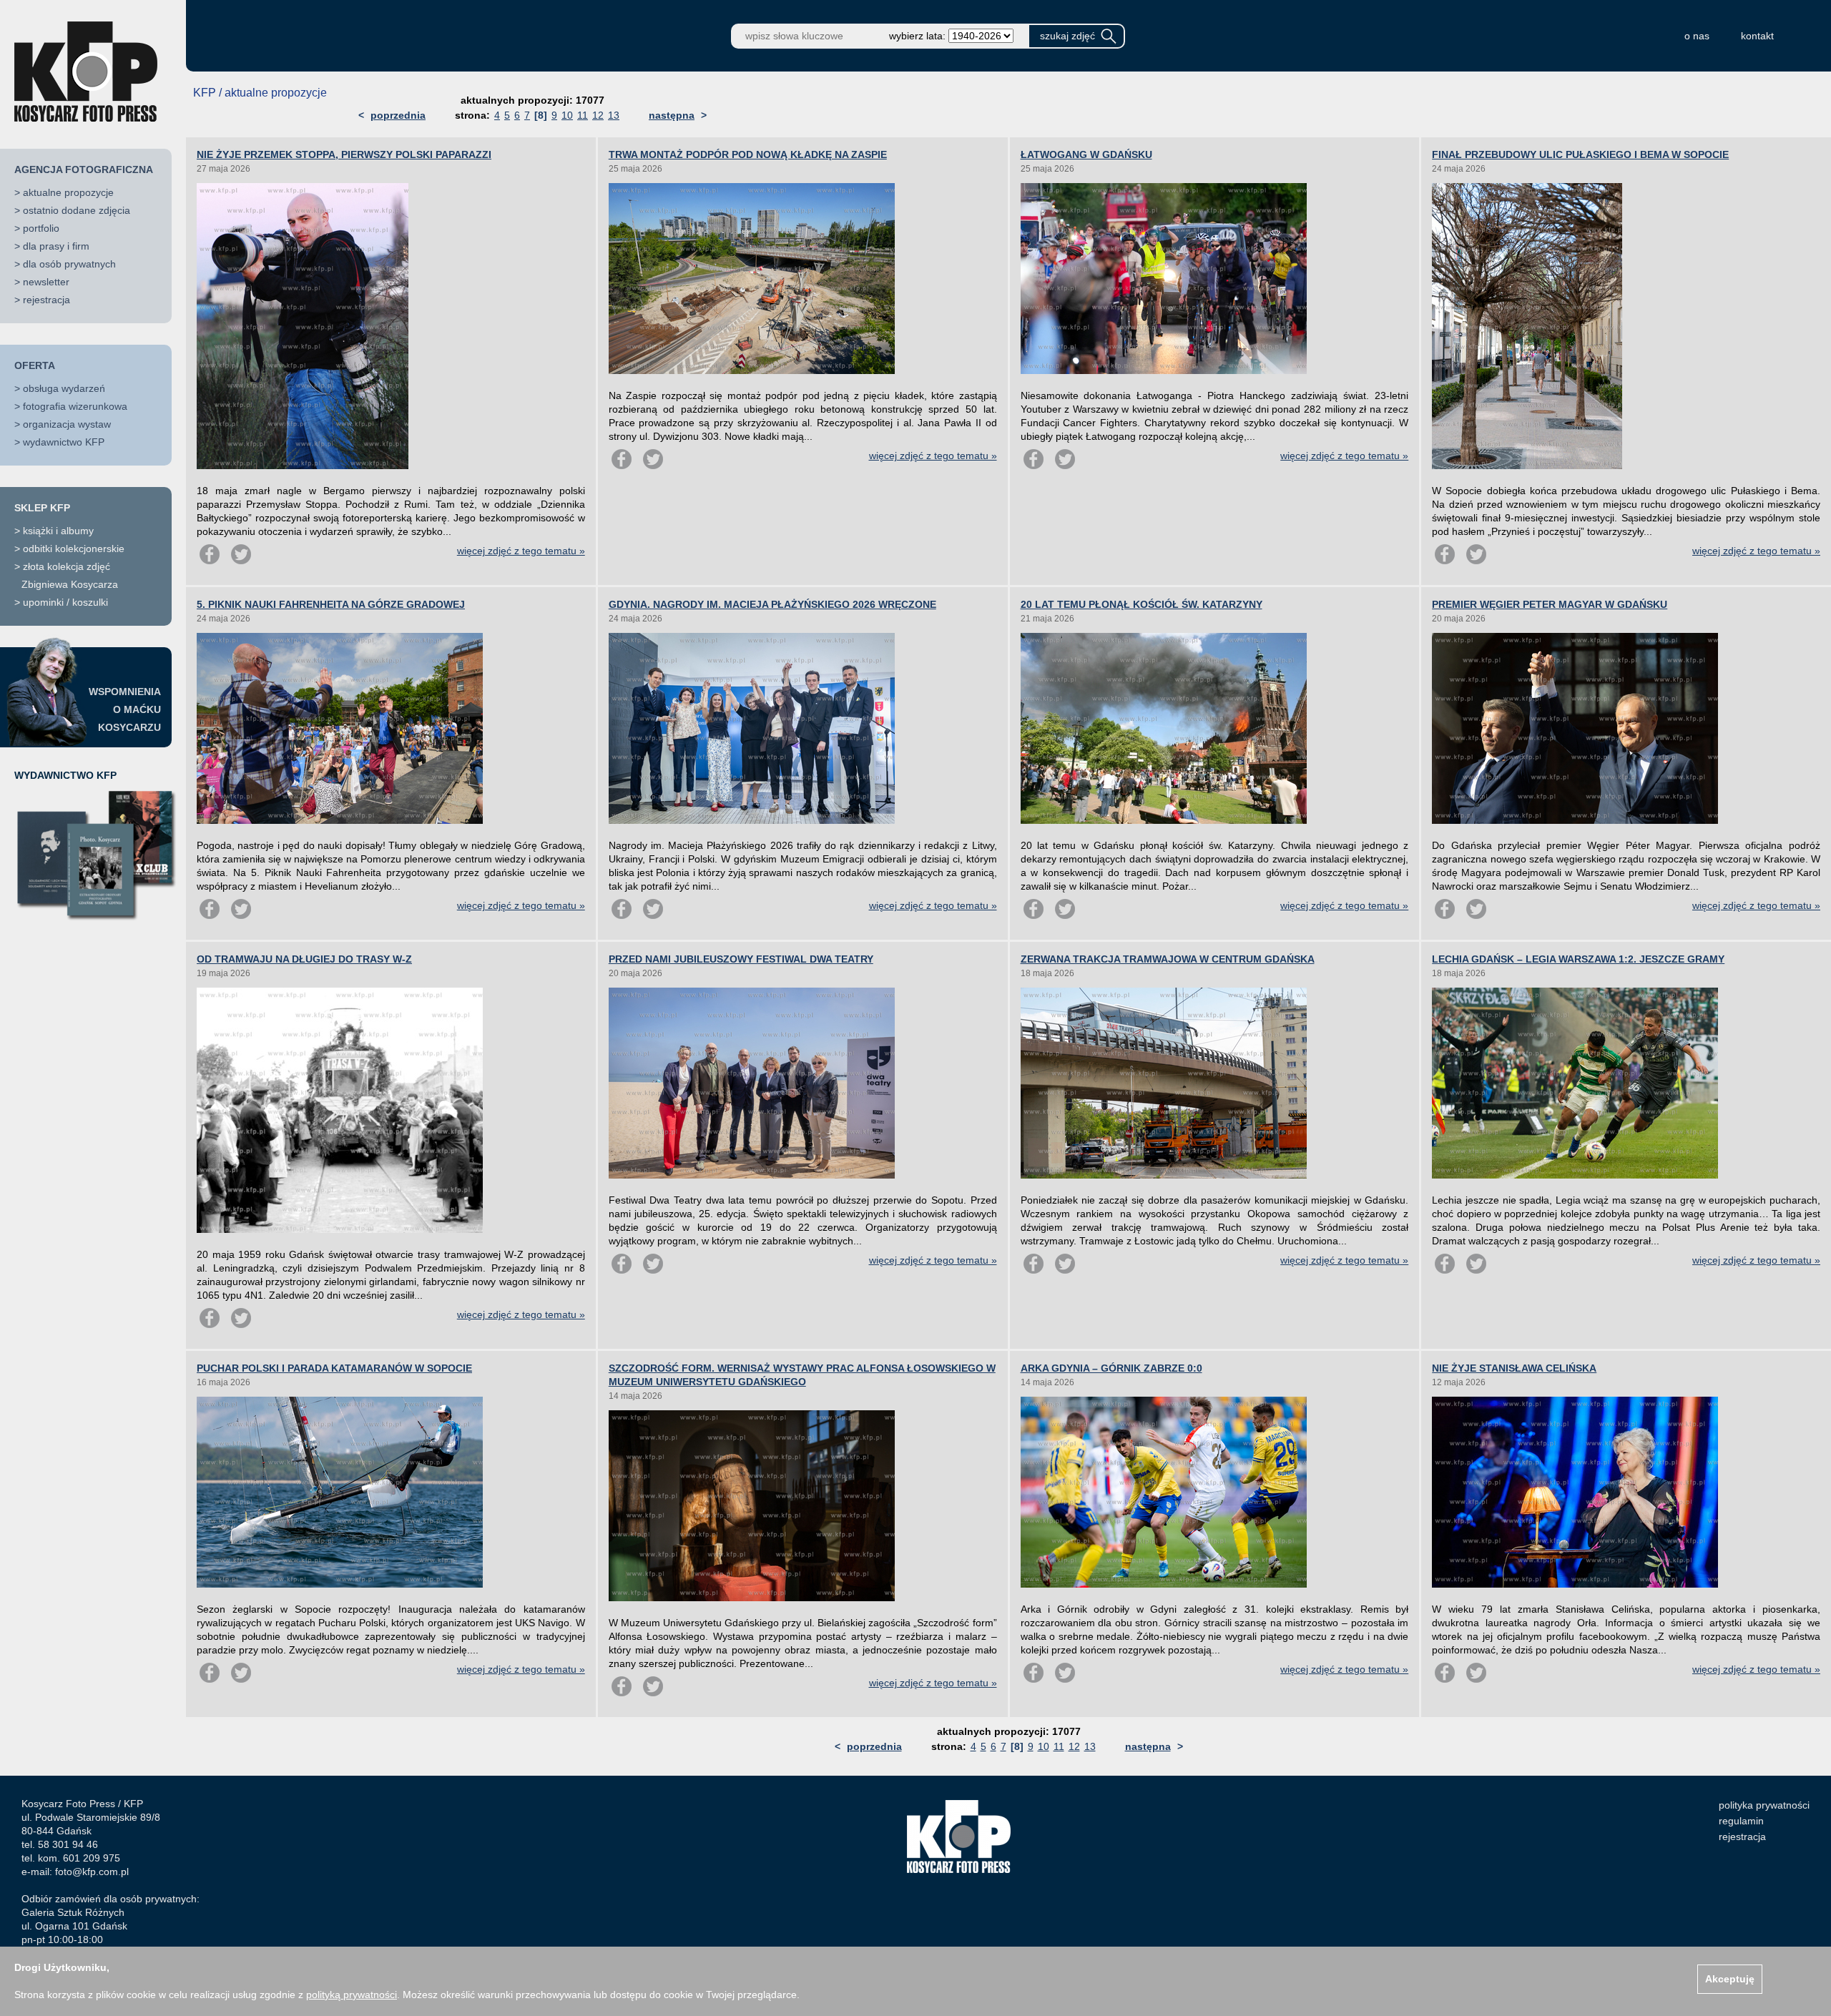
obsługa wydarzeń (64, 388)
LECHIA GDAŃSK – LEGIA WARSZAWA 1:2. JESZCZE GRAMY (1578, 959)
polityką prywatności (352, 1995)
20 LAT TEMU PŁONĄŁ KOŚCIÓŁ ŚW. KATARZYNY (1142, 604)
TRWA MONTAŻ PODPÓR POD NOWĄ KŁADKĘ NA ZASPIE (748, 154)
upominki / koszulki (65, 602)
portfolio (41, 228)
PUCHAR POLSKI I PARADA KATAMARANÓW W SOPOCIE (334, 1368)
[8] (541, 115)
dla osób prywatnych (69, 264)
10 (567, 115)
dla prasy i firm (56, 246)
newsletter (46, 282)
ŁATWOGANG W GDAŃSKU (1086, 154)
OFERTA (35, 365)
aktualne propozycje (68, 192)
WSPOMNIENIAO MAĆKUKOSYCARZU (125, 709)
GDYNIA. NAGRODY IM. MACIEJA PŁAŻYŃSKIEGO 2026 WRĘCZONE (772, 604)
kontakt (1757, 36)
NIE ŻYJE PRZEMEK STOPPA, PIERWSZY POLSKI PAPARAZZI (344, 154)
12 (598, 115)
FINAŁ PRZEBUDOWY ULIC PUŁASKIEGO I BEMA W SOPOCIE (1580, 154)
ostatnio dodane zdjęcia (77, 210)
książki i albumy (58, 531)
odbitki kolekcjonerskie (74, 549)
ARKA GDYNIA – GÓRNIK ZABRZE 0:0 (1111, 1368)
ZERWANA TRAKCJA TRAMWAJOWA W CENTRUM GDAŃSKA (1168, 959)
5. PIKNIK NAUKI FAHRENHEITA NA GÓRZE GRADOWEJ (331, 604)
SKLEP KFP (42, 508)
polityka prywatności (1764, 1805)
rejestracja (46, 300)
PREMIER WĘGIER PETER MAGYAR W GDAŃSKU (1550, 604)
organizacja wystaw (67, 424)
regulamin (1741, 1821)
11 (583, 115)
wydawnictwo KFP (64, 442)
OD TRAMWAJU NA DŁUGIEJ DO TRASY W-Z (304, 959)
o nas (1697, 36)
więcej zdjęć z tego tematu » (521, 551)
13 (614, 115)
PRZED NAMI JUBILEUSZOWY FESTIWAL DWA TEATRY (741, 959)
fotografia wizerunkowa (75, 406)
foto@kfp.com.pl (92, 1872)
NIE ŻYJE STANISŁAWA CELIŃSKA (1514, 1368)
